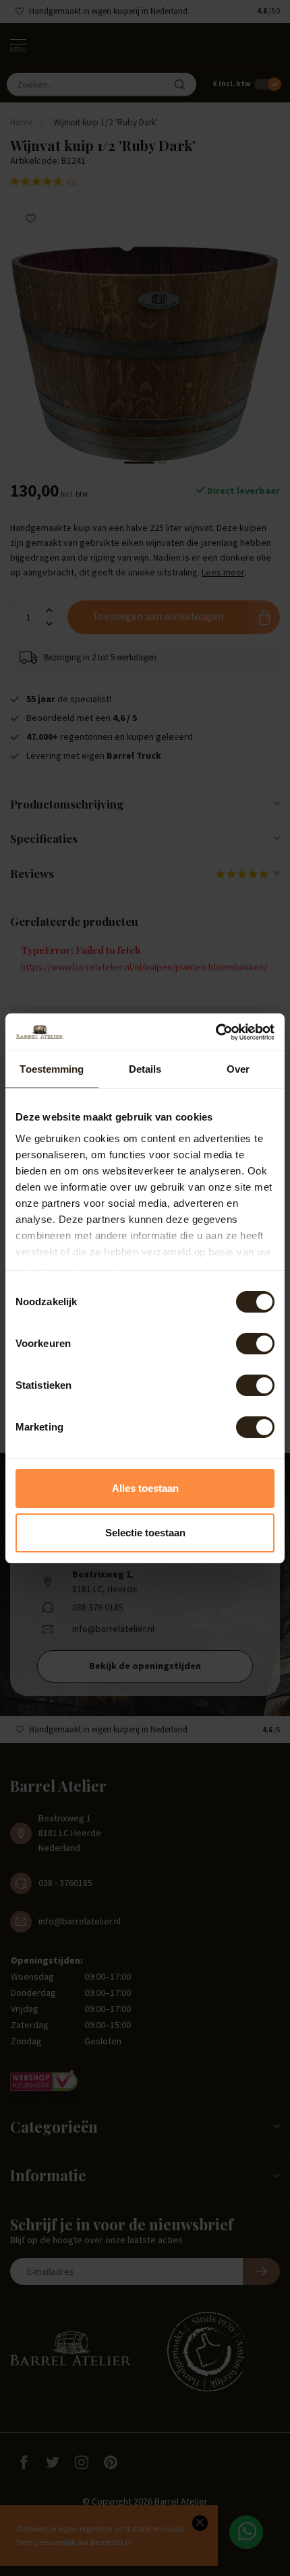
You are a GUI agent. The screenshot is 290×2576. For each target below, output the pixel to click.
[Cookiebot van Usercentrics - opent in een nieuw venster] (215, 1032)
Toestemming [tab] (52, 1069)
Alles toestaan (145, 1488)
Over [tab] (238, 1069)
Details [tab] (145, 1069)
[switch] (255, 1344)
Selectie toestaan (145, 1533)
